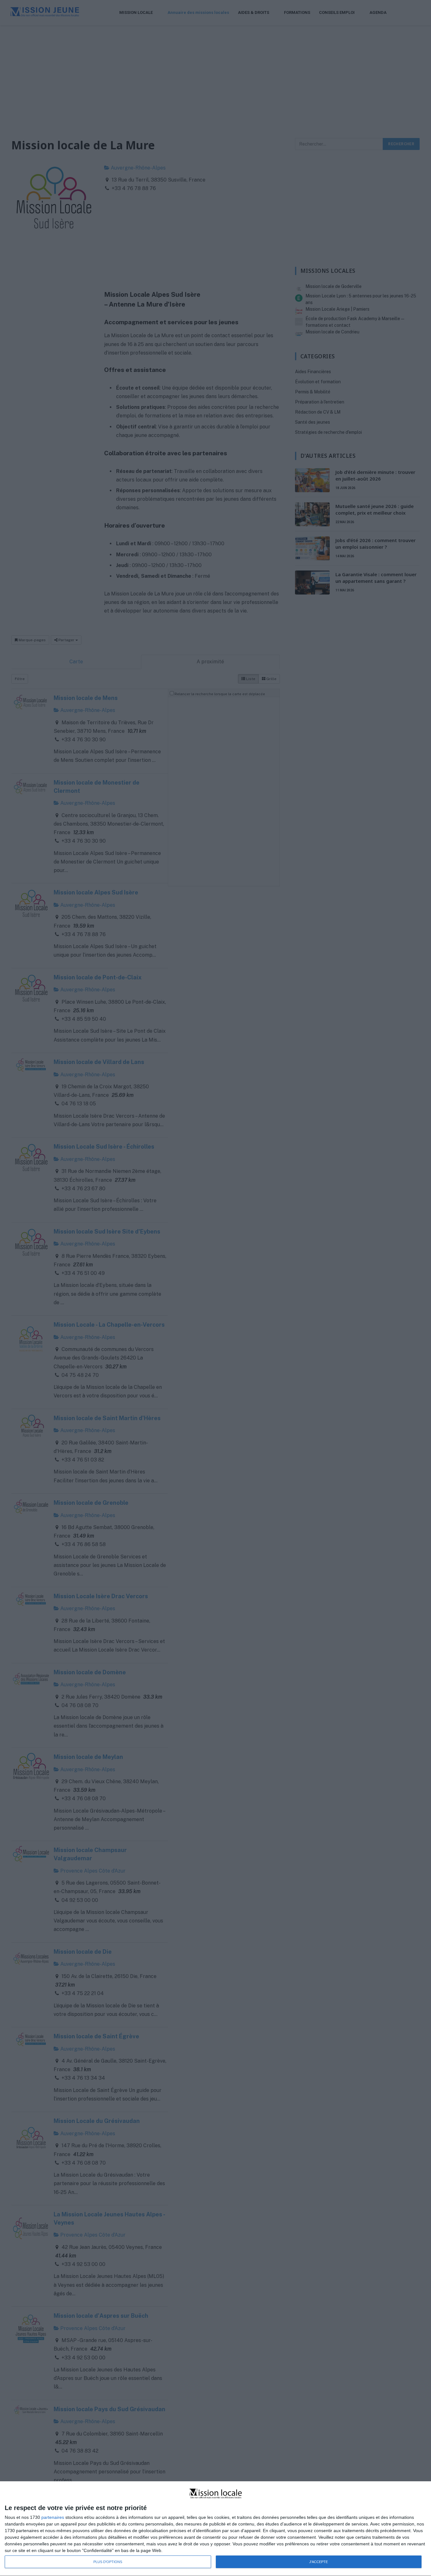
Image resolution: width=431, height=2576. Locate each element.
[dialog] (215, 2529)
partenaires (53, 2517)
